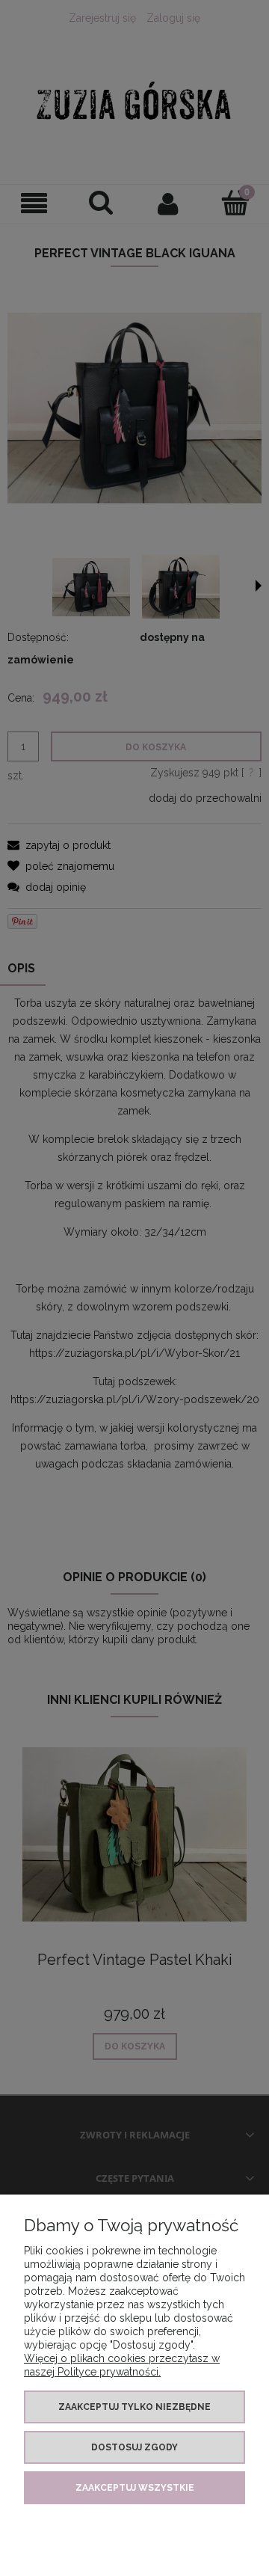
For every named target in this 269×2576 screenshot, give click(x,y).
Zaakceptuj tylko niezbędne (134, 2407)
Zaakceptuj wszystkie (135, 2488)
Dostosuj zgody (134, 2447)
